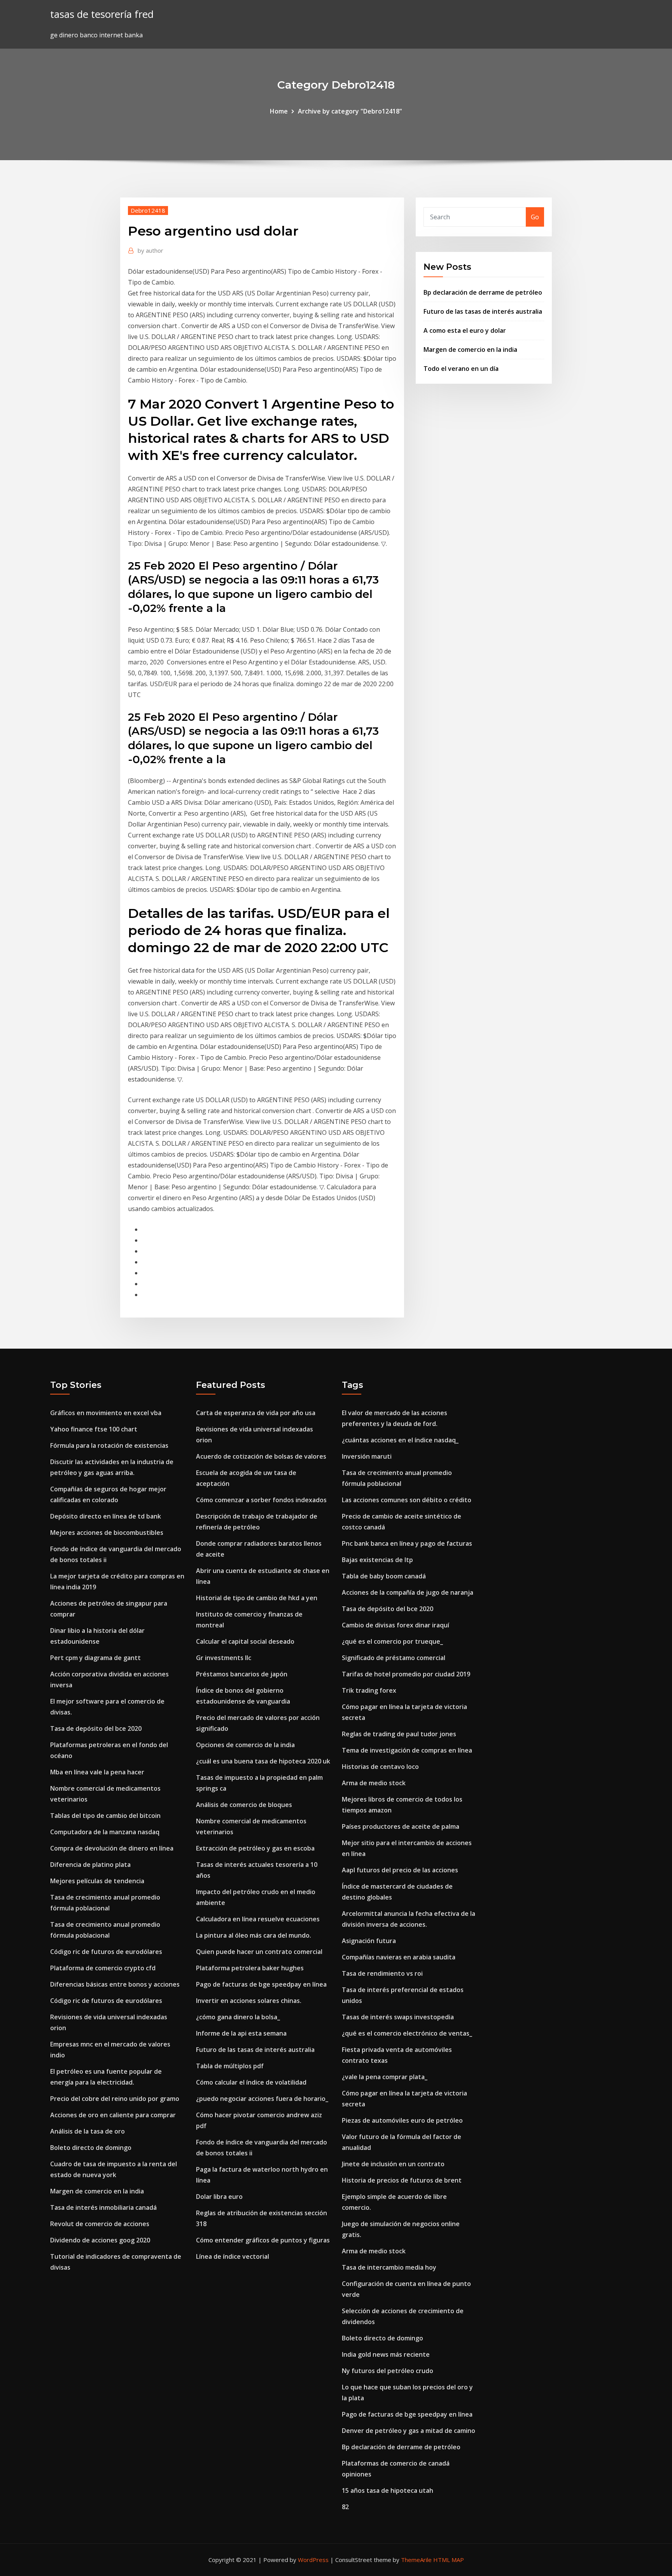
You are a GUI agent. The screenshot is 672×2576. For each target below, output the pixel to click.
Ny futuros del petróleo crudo (388, 2371)
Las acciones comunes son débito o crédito (407, 1500)
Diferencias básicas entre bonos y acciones (115, 1984)
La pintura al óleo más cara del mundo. (254, 1935)
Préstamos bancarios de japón (242, 1674)
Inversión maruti (367, 1456)
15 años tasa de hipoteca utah (388, 2490)
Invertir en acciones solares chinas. (249, 2001)
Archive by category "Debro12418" (350, 111)
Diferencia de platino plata (90, 1865)
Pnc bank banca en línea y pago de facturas (407, 1543)
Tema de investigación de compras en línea (407, 1750)
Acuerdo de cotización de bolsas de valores (261, 1456)
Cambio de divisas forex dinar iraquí (395, 1625)
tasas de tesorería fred (102, 14)
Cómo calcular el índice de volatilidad (251, 2082)
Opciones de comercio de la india (245, 1745)
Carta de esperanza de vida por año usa (256, 1413)
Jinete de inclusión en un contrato (393, 2164)
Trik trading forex (369, 1690)
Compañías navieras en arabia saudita (399, 1957)
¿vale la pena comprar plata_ (385, 2077)
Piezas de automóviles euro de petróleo (402, 2120)
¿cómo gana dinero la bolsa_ (238, 2017)
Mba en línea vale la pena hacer (97, 1772)
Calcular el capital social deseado (245, 1641)
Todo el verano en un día (461, 369)
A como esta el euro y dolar (465, 330)
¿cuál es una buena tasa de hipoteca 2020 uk (263, 1761)
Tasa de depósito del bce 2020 (96, 1728)
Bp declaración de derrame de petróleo (483, 292)
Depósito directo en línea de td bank (106, 1516)
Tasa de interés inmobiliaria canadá (103, 2207)
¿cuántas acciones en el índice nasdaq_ (400, 1440)
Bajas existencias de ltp (377, 1560)
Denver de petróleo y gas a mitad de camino (409, 2431)
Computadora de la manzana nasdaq (105, 1832)
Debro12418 (148, 210)
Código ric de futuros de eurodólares (106, 1952)
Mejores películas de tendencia (97, 1881)
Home (279, 111)
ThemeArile (416, 2560)
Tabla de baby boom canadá (384, 1576)
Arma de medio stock (374, 1783)
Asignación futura (369, 1941)
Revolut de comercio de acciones (100, 2224)
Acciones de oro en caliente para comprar (113, 2115)
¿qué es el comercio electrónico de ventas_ (407, 2033)
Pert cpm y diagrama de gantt (95, 1658)
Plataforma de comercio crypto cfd (103, 1968)
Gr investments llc (224, 1658)
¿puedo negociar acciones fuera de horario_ (262, 2099)
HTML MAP (449, 2560)
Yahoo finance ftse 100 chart (94, 1429)
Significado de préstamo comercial (394, 1658)
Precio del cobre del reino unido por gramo (115, 2099)
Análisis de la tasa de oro (87, 2131)
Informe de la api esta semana (241, 2033)
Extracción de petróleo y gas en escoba (255, 1848)
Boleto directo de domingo (91, 2148)
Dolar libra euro (219, 2197)
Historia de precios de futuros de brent (402, 2180)
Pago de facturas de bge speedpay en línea (261, 1984)
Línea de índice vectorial (233, 2256)
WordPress (313, 2560)
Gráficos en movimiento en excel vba (106, 1413)
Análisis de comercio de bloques (244, 1805)
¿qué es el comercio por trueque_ (392, 1641)
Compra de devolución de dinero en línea (112, 1848)
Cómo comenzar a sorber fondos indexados (261, 1500)
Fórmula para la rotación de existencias (109, 1445)
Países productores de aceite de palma (401, 1826)
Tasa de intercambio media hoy (389, 2267)
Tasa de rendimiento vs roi (382, 1973)
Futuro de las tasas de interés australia (483, 311)
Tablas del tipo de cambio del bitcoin (105, 1816)
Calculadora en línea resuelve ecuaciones (258, 1919)
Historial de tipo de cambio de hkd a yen (257, 1598)
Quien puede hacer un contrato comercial (259, 1952)
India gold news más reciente (386, 2354)
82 (345, 2507)
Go (535, 217)
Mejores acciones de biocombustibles (107, 1533)
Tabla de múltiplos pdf (230, 2066)
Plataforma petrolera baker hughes (250, 1968)
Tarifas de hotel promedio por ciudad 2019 (406, 1674)
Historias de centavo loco (380, 1767)
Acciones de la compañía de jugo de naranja (408, 1592)
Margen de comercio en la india (470, 350)
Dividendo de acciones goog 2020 (100, 2240)
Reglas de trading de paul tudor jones (399, 1734)
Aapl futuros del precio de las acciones (400, 1870)
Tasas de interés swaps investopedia (398, 2017)
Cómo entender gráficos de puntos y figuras (263, 2240)
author (150, 250)
